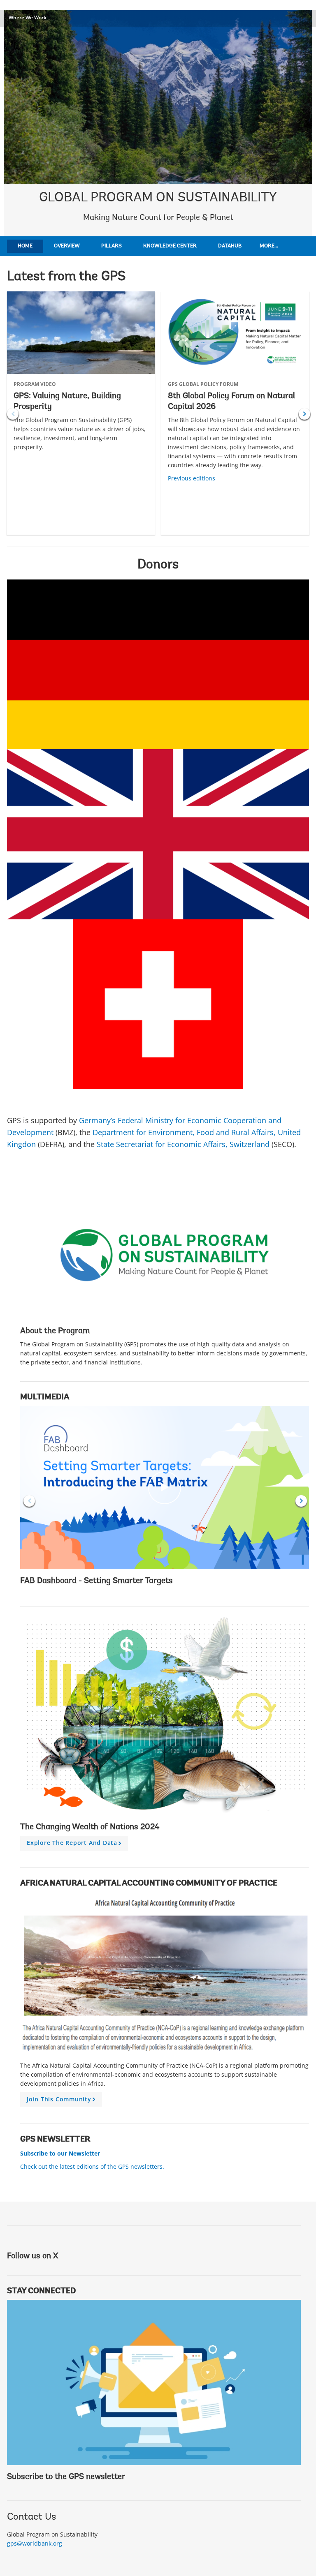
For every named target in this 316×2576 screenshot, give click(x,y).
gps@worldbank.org (35, 2543)
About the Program (55, 1331)
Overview (67, 246)
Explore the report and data (76, 1844)
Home (25, 246)
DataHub (230, 246)
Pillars (112, 246)
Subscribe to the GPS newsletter (66, 2477)
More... (269, 246)
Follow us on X (33, 2256)
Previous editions (192, 478)
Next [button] (304, 414)
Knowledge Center (170, 246)
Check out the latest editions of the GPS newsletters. (92, 2166)
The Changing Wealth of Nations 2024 (90, 1827)
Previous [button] (13, 414)
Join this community (62, 2101)
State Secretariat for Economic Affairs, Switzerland (183, 1144)
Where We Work (28, 17)
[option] (81, 413)
